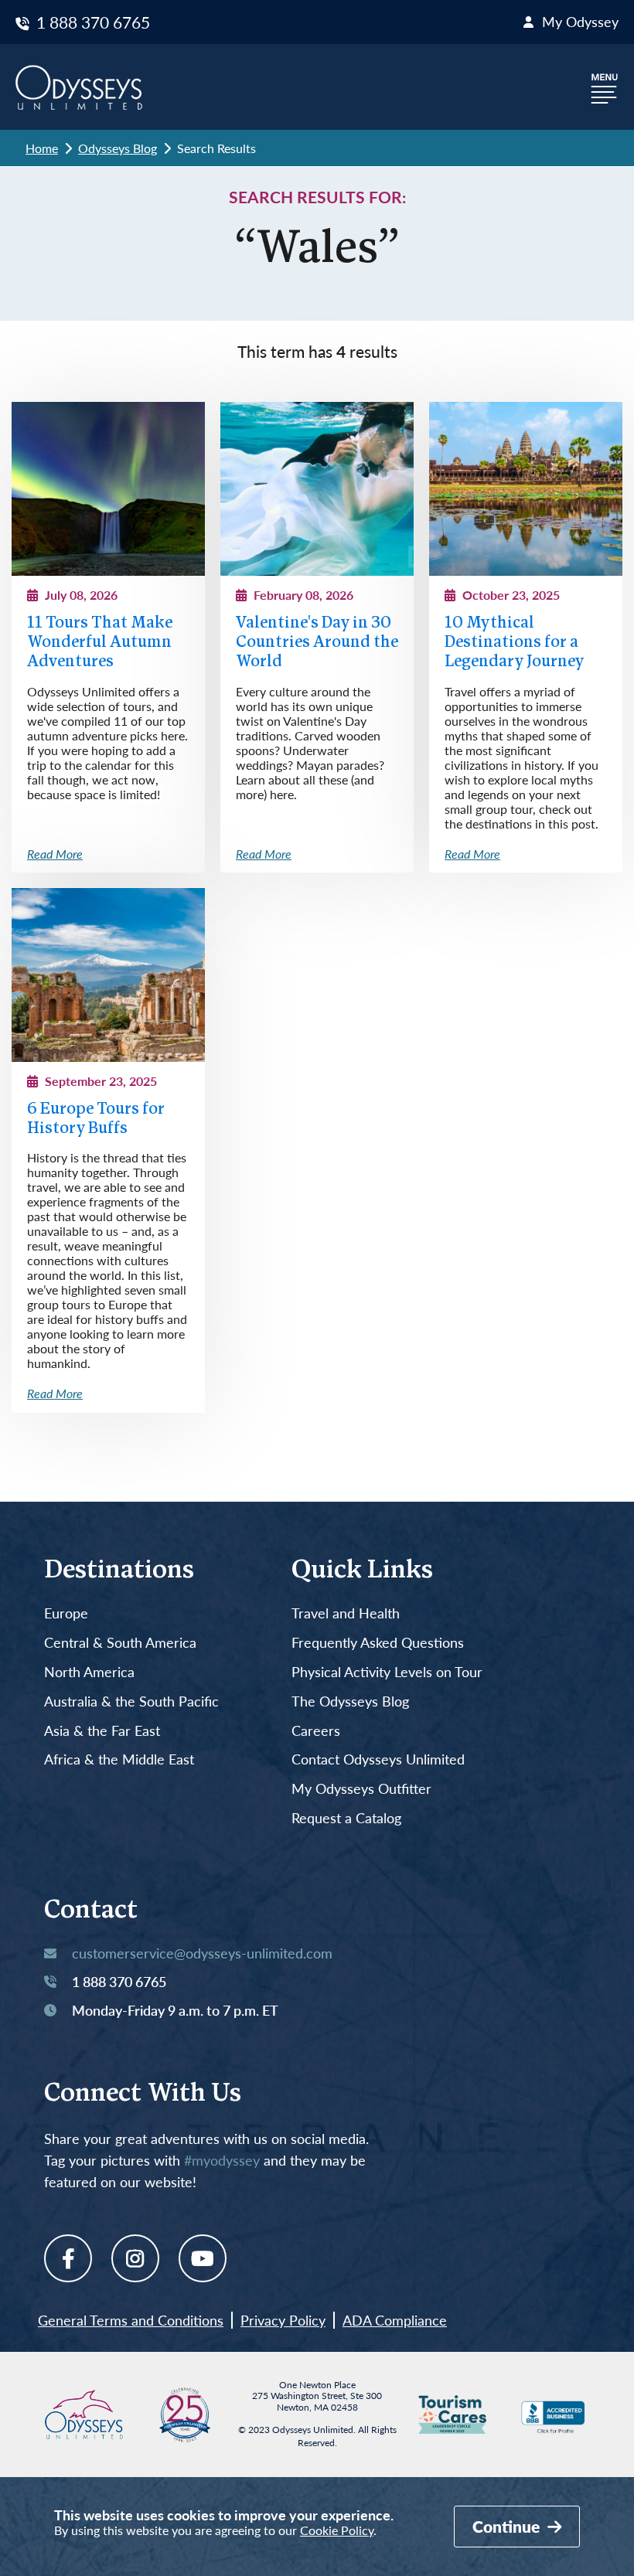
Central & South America (120, 1643)
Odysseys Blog (118, 148)
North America (89, 1673)
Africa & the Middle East (119, 1760)
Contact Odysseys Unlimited (378, 1760)
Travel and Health (346, 1614)
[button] (605, 87)
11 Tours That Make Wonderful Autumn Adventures (100, 643)
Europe (66, 1614)
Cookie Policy (337, 2530)
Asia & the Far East (102, 1731)
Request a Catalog (346, 1819)
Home (42, 148)
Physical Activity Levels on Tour (387, 1673)
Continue (508, 2526)
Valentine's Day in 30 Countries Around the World (317, 643)
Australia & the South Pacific (131, 1702)
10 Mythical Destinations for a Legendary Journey (514, 643)
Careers (316, 1731)
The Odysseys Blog (350, 1702)
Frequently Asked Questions (378, 1643)
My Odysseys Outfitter (361, 1789)
